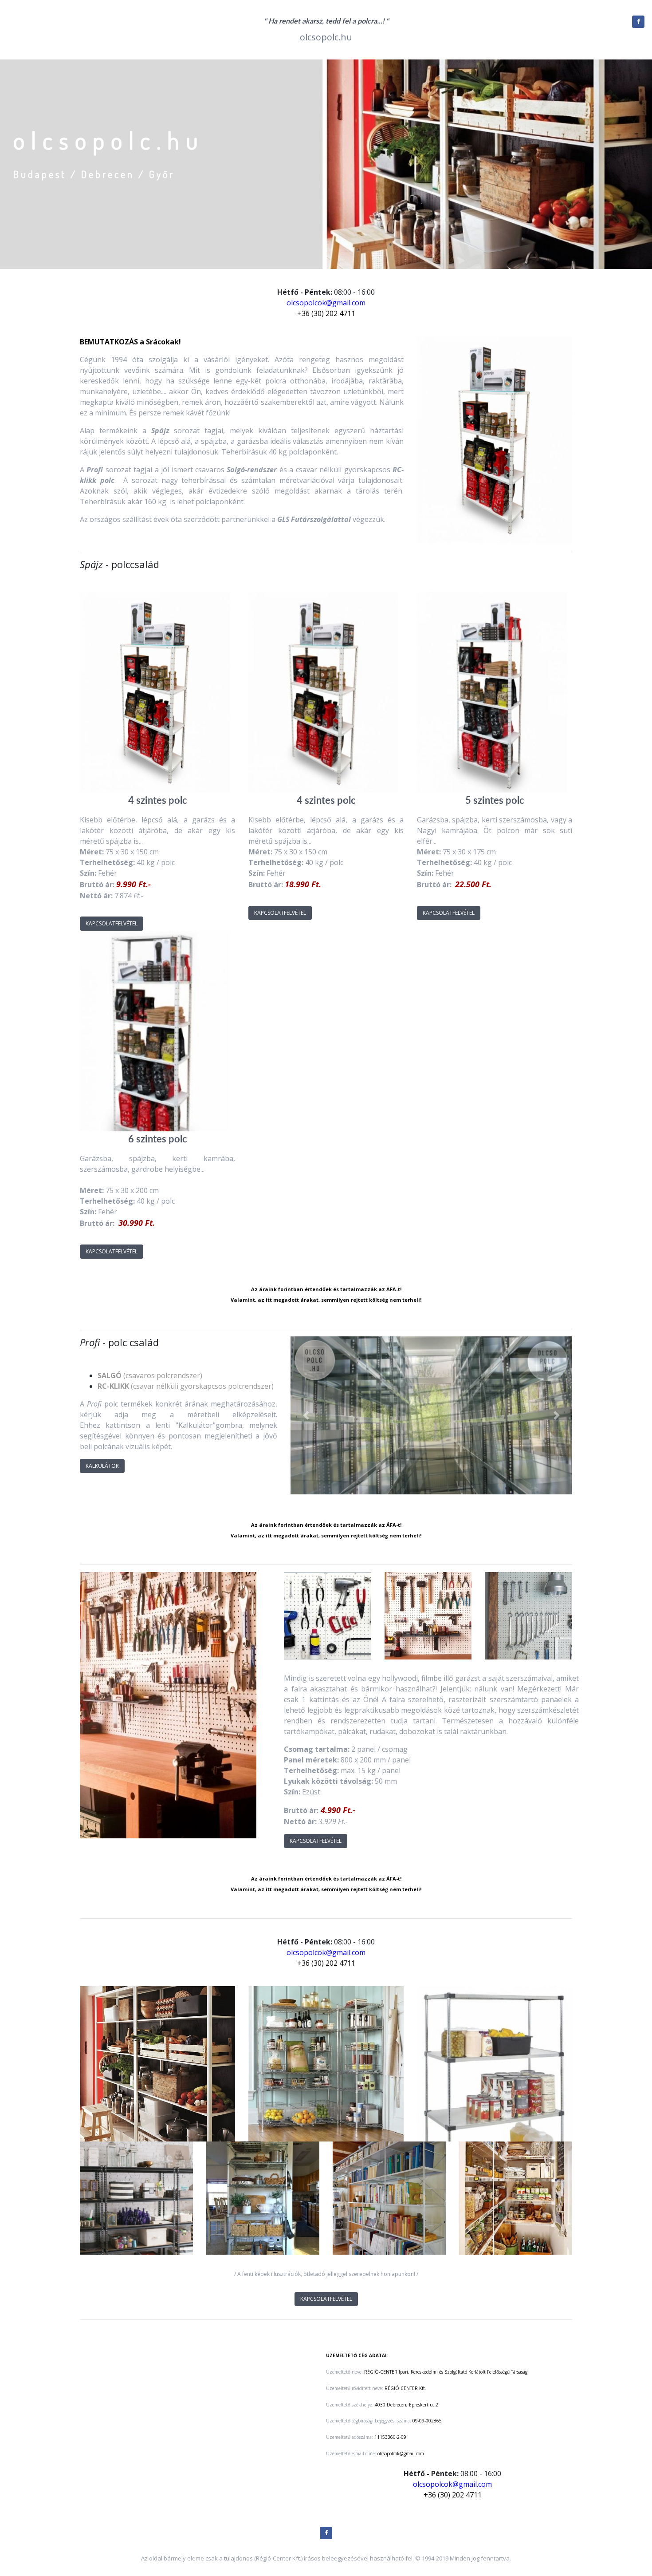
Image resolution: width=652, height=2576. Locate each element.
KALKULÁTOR (102, 1466)
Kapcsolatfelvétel (112, 923)
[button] (306, 1415)
